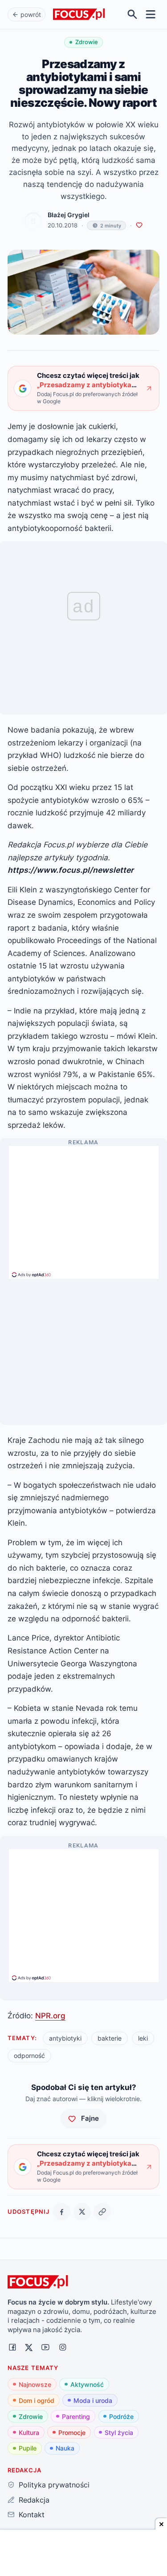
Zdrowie (31, 2416)
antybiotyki (65, 2038)
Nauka (65, 2448)
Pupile (28, 2448)
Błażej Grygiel (69, 215)
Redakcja (34, 2500)
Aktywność (87, 2384)
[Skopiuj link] (102, 2212)
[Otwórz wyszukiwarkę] (132, 14)
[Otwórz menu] (151, 14)
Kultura (29, 2432)
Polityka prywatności (54, 2485)
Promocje (72, 2432)
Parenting (76, 2416)
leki (143, 2038)
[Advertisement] (84, 1208)
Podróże (121, 2416)
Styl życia (119, 2432)
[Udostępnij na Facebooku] (62, 2212)
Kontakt (31, 2515)
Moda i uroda (93, 2400)
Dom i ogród (37, 2400)
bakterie (110, 2038)
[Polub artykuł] (139, 225)
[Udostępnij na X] (82, 2212)
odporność (29, 2056)
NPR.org (50, 2015)
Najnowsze (35, 2384)
